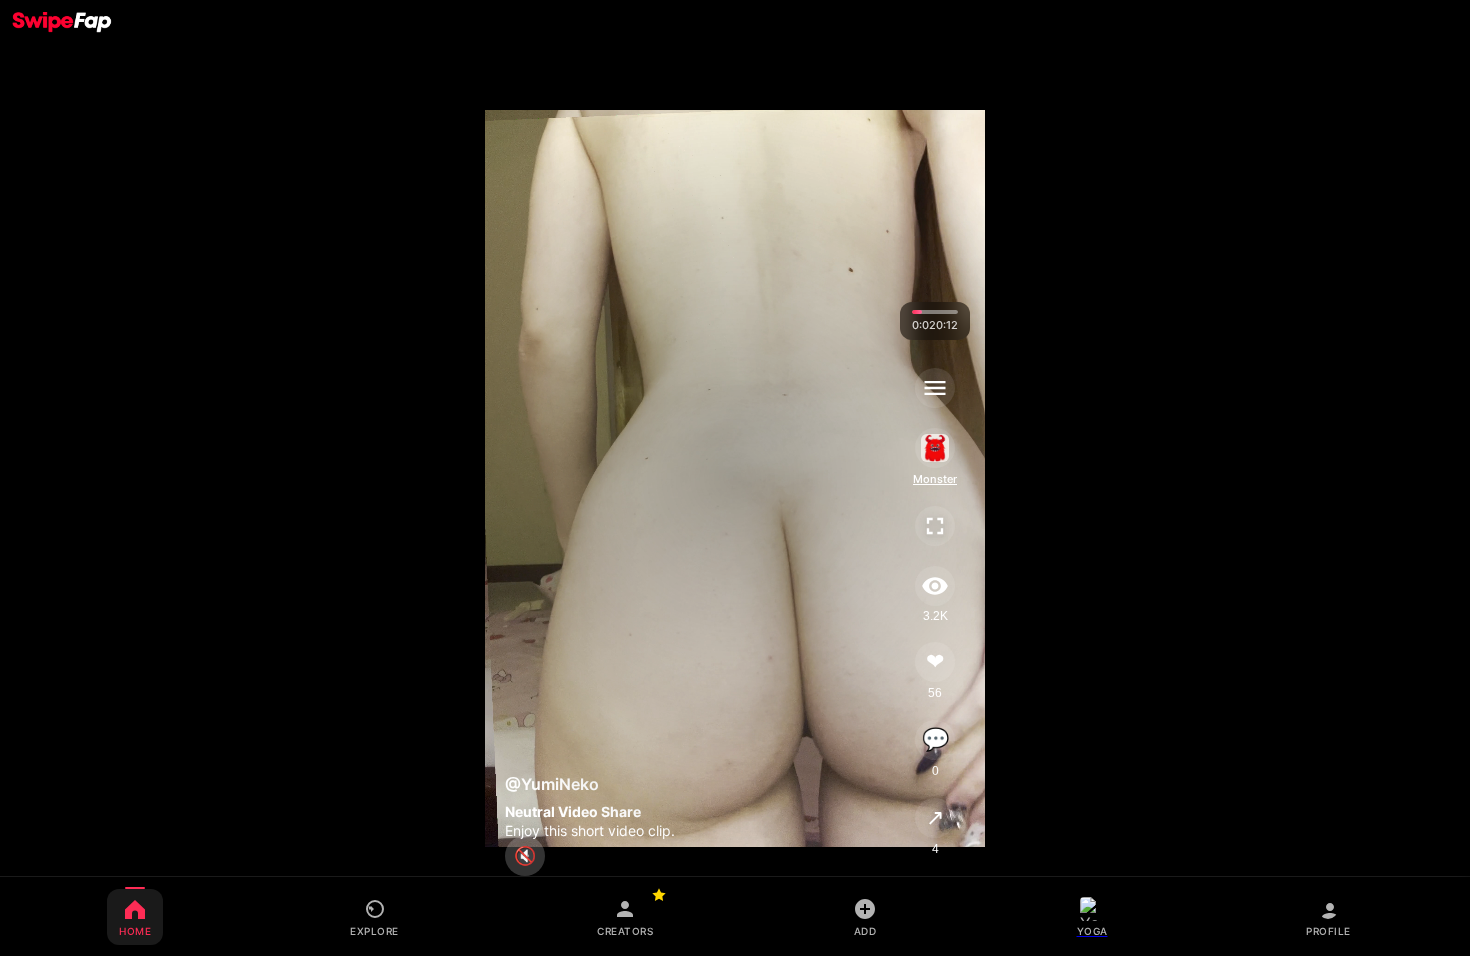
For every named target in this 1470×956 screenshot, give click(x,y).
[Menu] (935, 388)
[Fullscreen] (935, 526)
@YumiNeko (552, 784)
